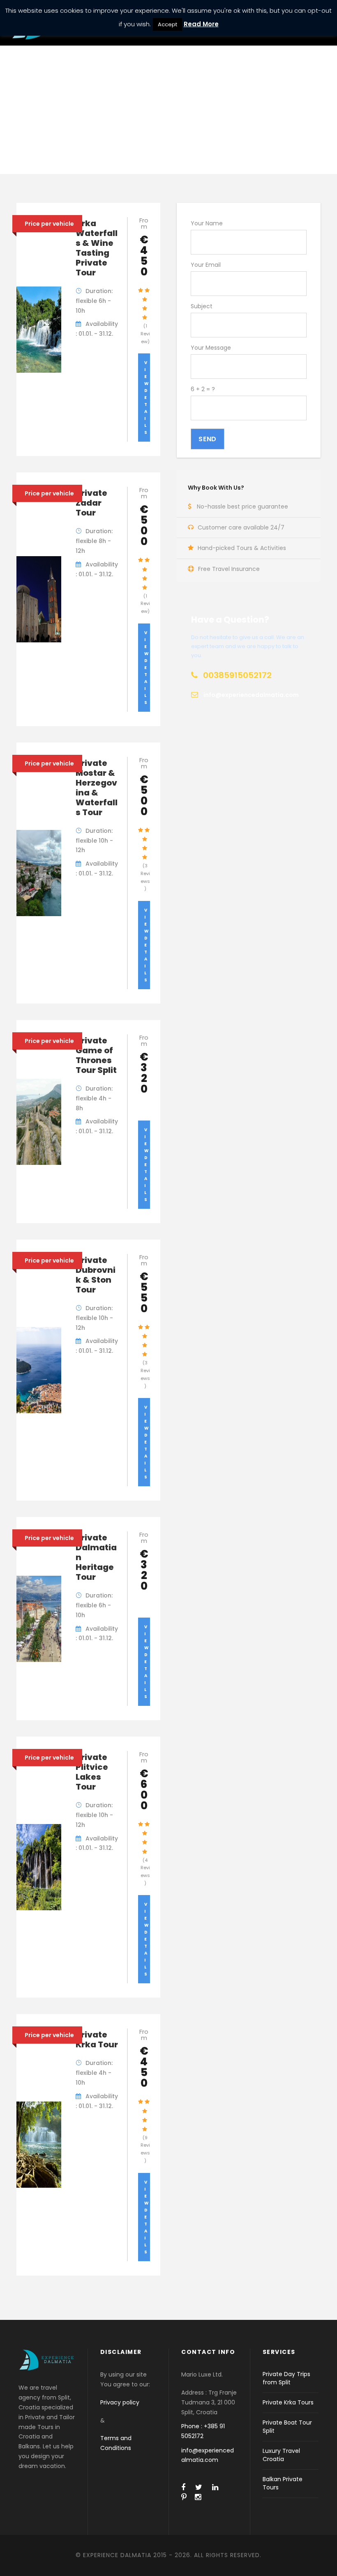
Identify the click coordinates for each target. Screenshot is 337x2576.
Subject (202, 306)
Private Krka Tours (288, 2402)
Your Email (206, 265)
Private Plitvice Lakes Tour (92, 1772)
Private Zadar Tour (91, 503)
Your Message (211, 348)
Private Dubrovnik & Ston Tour (96, 1275)
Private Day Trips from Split (286, 2378)
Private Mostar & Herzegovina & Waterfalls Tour (97, 788)
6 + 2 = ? (203, 389)
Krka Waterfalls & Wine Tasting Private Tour (97, 248)
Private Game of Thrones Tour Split (96, 1055)
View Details (147, 398)
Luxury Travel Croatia (281, 2455)
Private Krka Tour (97, 2040)
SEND (208, 439)
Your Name (207, 223)
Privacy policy (120, 2402)
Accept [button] (167, 24)
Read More (201, 24)
